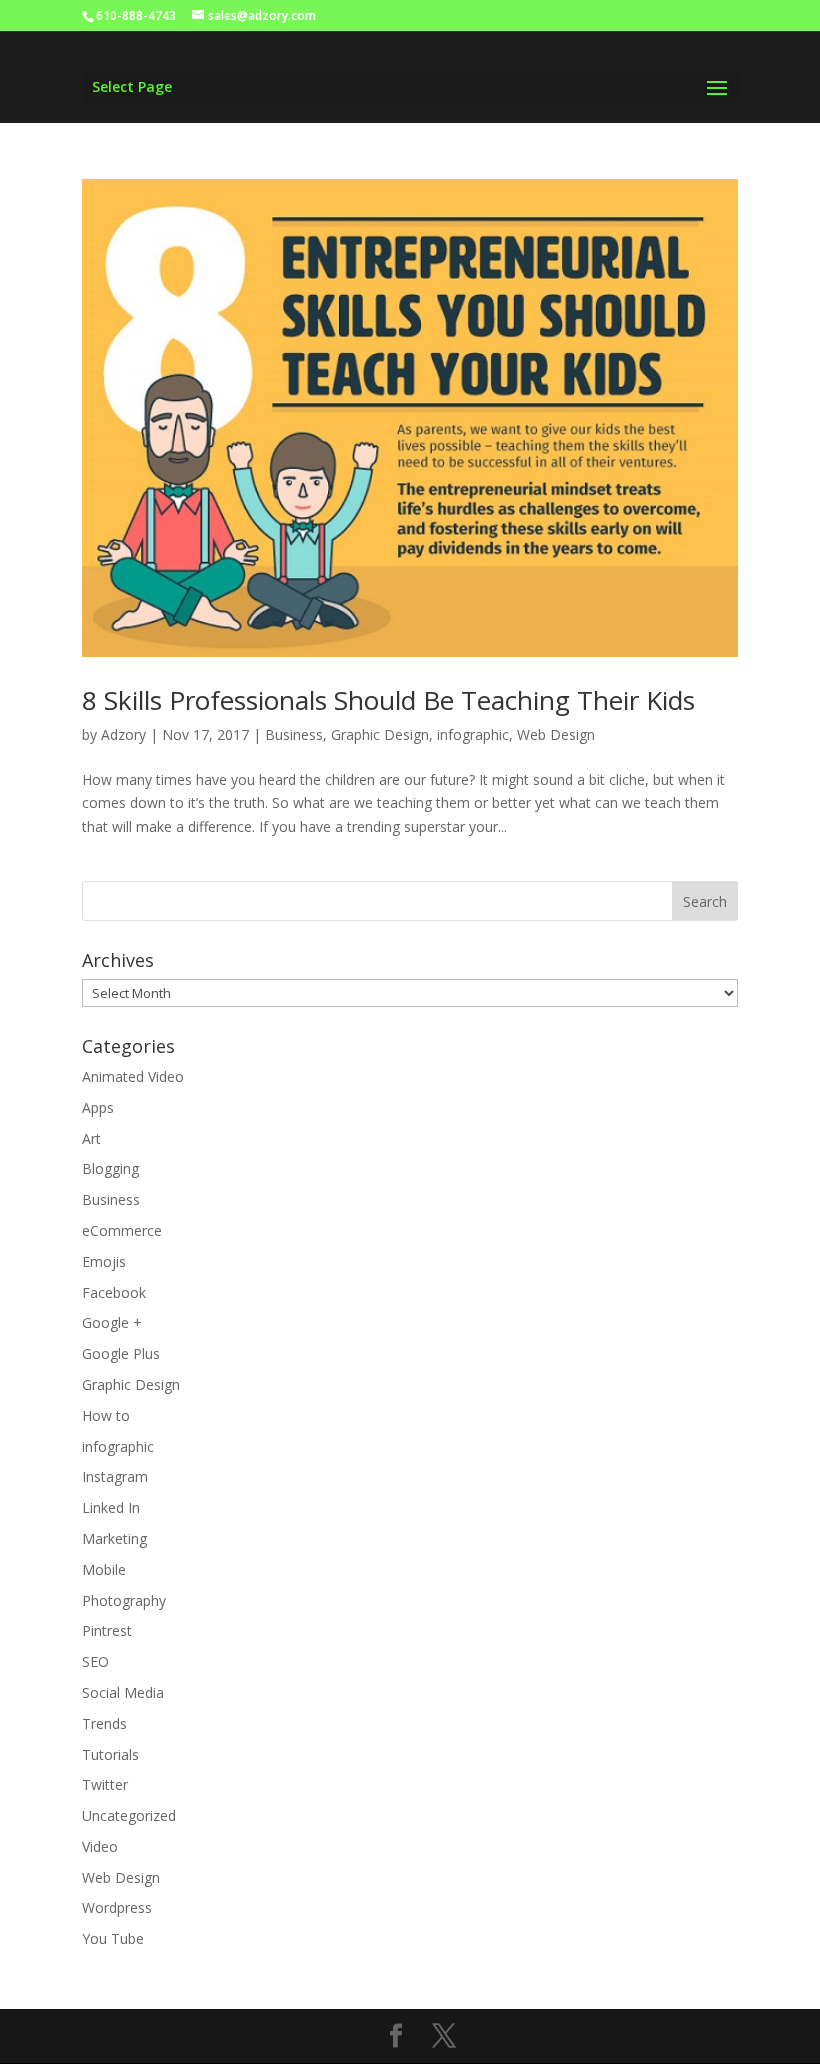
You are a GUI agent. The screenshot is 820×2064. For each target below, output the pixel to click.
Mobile (104, 1569)
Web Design (556, 734)
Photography (124, 1600)
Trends (104, 1723)
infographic (473, 734)
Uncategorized (129, 1815)
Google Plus (121, 1353)
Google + (112, 1322)
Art (91, 1138)
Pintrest (107, 1630)
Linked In (111, 1507)
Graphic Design (380, 734)
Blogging (110, 1168)
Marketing (114, 1538)
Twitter (105, 1784)
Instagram (115, 1476)
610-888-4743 (136, 15)
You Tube (113, 1938)
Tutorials (110, 1754)
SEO (95, 1661)
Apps (98, 1107)
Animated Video (133, 1076)
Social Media (123, 1692)
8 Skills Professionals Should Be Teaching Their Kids (388, 700)
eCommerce (122, 1230)
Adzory (123, 734)
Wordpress (117, 1907)
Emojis (104, 1261)
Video (100, 1846)
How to (106, 1415)
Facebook (114, 1292)
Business (294, 734)
